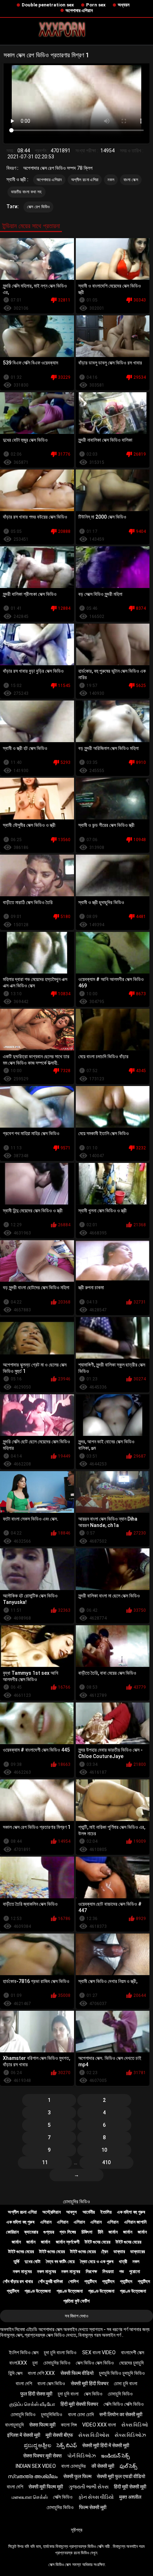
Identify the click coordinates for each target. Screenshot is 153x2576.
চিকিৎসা (87, 2232)
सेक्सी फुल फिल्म (77, 2476)
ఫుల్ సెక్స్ (128, 2466)
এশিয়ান (46, 2222)
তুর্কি (16, 2262)
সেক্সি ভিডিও (63, 2497)
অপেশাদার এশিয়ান (79, 11)
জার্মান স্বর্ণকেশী (68, 2242)
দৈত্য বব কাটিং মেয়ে (60, 2262)
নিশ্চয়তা (108, 2271)
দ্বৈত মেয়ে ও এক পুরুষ (97, 2262)
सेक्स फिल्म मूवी (42, 2425)
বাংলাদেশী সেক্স (133, 2352)
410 (106, 2162)
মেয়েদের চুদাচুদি (131, 2363)
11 (45, 2162)
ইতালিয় (106, 2212)
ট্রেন (105, 2252)
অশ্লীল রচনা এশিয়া (85, 180)
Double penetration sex (48, 5)
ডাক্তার (119, 2252)
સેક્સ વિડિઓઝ (130, 2435)
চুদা (35, 2363)
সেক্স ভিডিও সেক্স (60, 2565)
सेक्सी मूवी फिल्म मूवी (46, 2487)
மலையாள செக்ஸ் (30, 2497)
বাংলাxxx (18, 2363)
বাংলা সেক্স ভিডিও (51, 2383)
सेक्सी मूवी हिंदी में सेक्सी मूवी (106, 2445)
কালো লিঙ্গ (69, 2425)
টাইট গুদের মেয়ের (97, 2242)
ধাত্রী (123, 2262)
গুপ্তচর (49, 2232)
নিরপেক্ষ (91, 2271)
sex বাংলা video (99, 2352)
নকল (111, 180)
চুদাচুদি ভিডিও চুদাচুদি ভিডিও (122, 2373)
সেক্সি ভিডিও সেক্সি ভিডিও (124, 2404)
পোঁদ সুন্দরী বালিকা (51, 2281)
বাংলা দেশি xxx (41, 2373)
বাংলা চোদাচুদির (73, 2466)
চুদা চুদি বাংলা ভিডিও (60, 2352)
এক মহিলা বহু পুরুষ (131, 2212)
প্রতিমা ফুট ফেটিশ (76, 2301)
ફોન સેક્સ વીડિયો (96, 2497)
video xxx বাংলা (99, 2425)
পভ (122, 2271)
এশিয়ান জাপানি (135, 2222)
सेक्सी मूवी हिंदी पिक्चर (90, 2383)
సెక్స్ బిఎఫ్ (67, 2445)
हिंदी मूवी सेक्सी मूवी (130, 2487)
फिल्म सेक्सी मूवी (93, 2507)
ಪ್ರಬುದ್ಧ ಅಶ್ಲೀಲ (38, 2445)
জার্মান (113, 2232)
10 (104, 2150)
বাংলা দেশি (24, 2383)
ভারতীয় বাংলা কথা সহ (27, 192)
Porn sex (96, 5)
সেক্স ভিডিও (93, 2394)
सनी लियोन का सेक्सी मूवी (121, 2414)
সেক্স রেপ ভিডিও (38, 207)
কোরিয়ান (12, 2232)
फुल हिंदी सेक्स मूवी (36, 2394)
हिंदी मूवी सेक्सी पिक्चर (79, 2404)
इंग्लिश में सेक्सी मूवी (24, 2435)
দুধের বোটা (33, 2262)
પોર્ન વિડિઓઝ (81, 2456)
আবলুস (72, 2212)
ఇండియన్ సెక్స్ (115, 2456)
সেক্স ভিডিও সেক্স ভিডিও (95, 2363)
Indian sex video (36, 2466)
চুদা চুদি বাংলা (68, 2394)
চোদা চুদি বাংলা (126, 2383)
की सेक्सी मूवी (103, 2466)
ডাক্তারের (138, 2252)
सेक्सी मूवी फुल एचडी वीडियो (121, 2476)
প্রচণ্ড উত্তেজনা (38, 2291)
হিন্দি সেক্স (15, 2373)
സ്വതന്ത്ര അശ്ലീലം (33, 2476)
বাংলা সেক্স (131, 180)
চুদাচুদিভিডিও (52, 2414)
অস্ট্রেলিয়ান (52, 2212)
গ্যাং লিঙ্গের (68, 2232)
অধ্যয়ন (124, 5)
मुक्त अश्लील (130, 2497)
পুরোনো (135, 2271)
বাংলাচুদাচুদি (14, 2425)
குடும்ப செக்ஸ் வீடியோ (32, 2404)
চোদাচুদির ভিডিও (76, 2202)
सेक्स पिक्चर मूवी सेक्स (42, 2456)
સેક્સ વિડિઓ (135, 2425)
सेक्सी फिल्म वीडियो (77, 2373)
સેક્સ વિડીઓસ (94, 2435)
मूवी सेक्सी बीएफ (59, 2435)
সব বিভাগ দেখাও (76, 2316)
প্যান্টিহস (91, 2281)
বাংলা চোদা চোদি (81, 2414)
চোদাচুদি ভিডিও (120, 2394)
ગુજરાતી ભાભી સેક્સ (89, 2487)
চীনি (101, 2232)
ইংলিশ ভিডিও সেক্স (24, 2352)
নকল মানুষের (22, 2271)
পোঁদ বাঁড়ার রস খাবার (18, 2281)
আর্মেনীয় (89, 2212)
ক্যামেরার (31, 2232)
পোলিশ (73, 2281)
